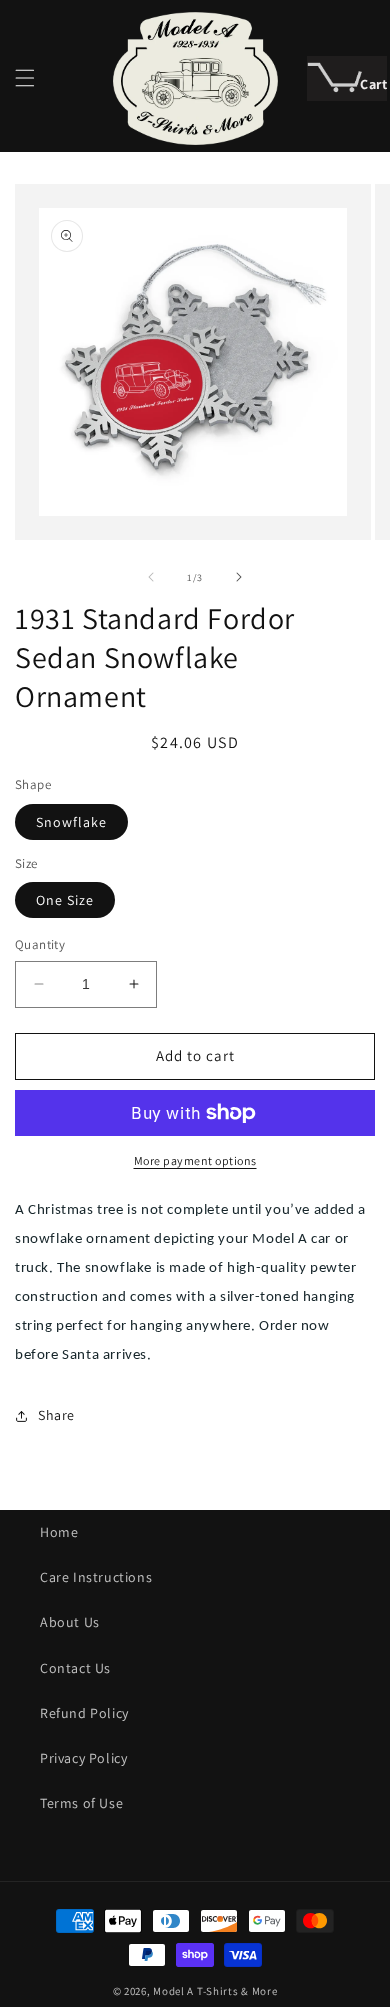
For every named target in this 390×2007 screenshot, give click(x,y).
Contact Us (75, 1668)
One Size (65, 900)
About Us (70, 1622)
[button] (25, 78)
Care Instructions (96, 1577)
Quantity (40, 944)
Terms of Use (81, 1803)
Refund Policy (84, 1713)
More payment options (195, 1160)
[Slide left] (151, 577)
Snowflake (71, 822)
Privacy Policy (83, 1758)
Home (59, 1532)
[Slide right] (239, 577)
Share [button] (56, 1415)
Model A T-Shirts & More (215, 1991)
